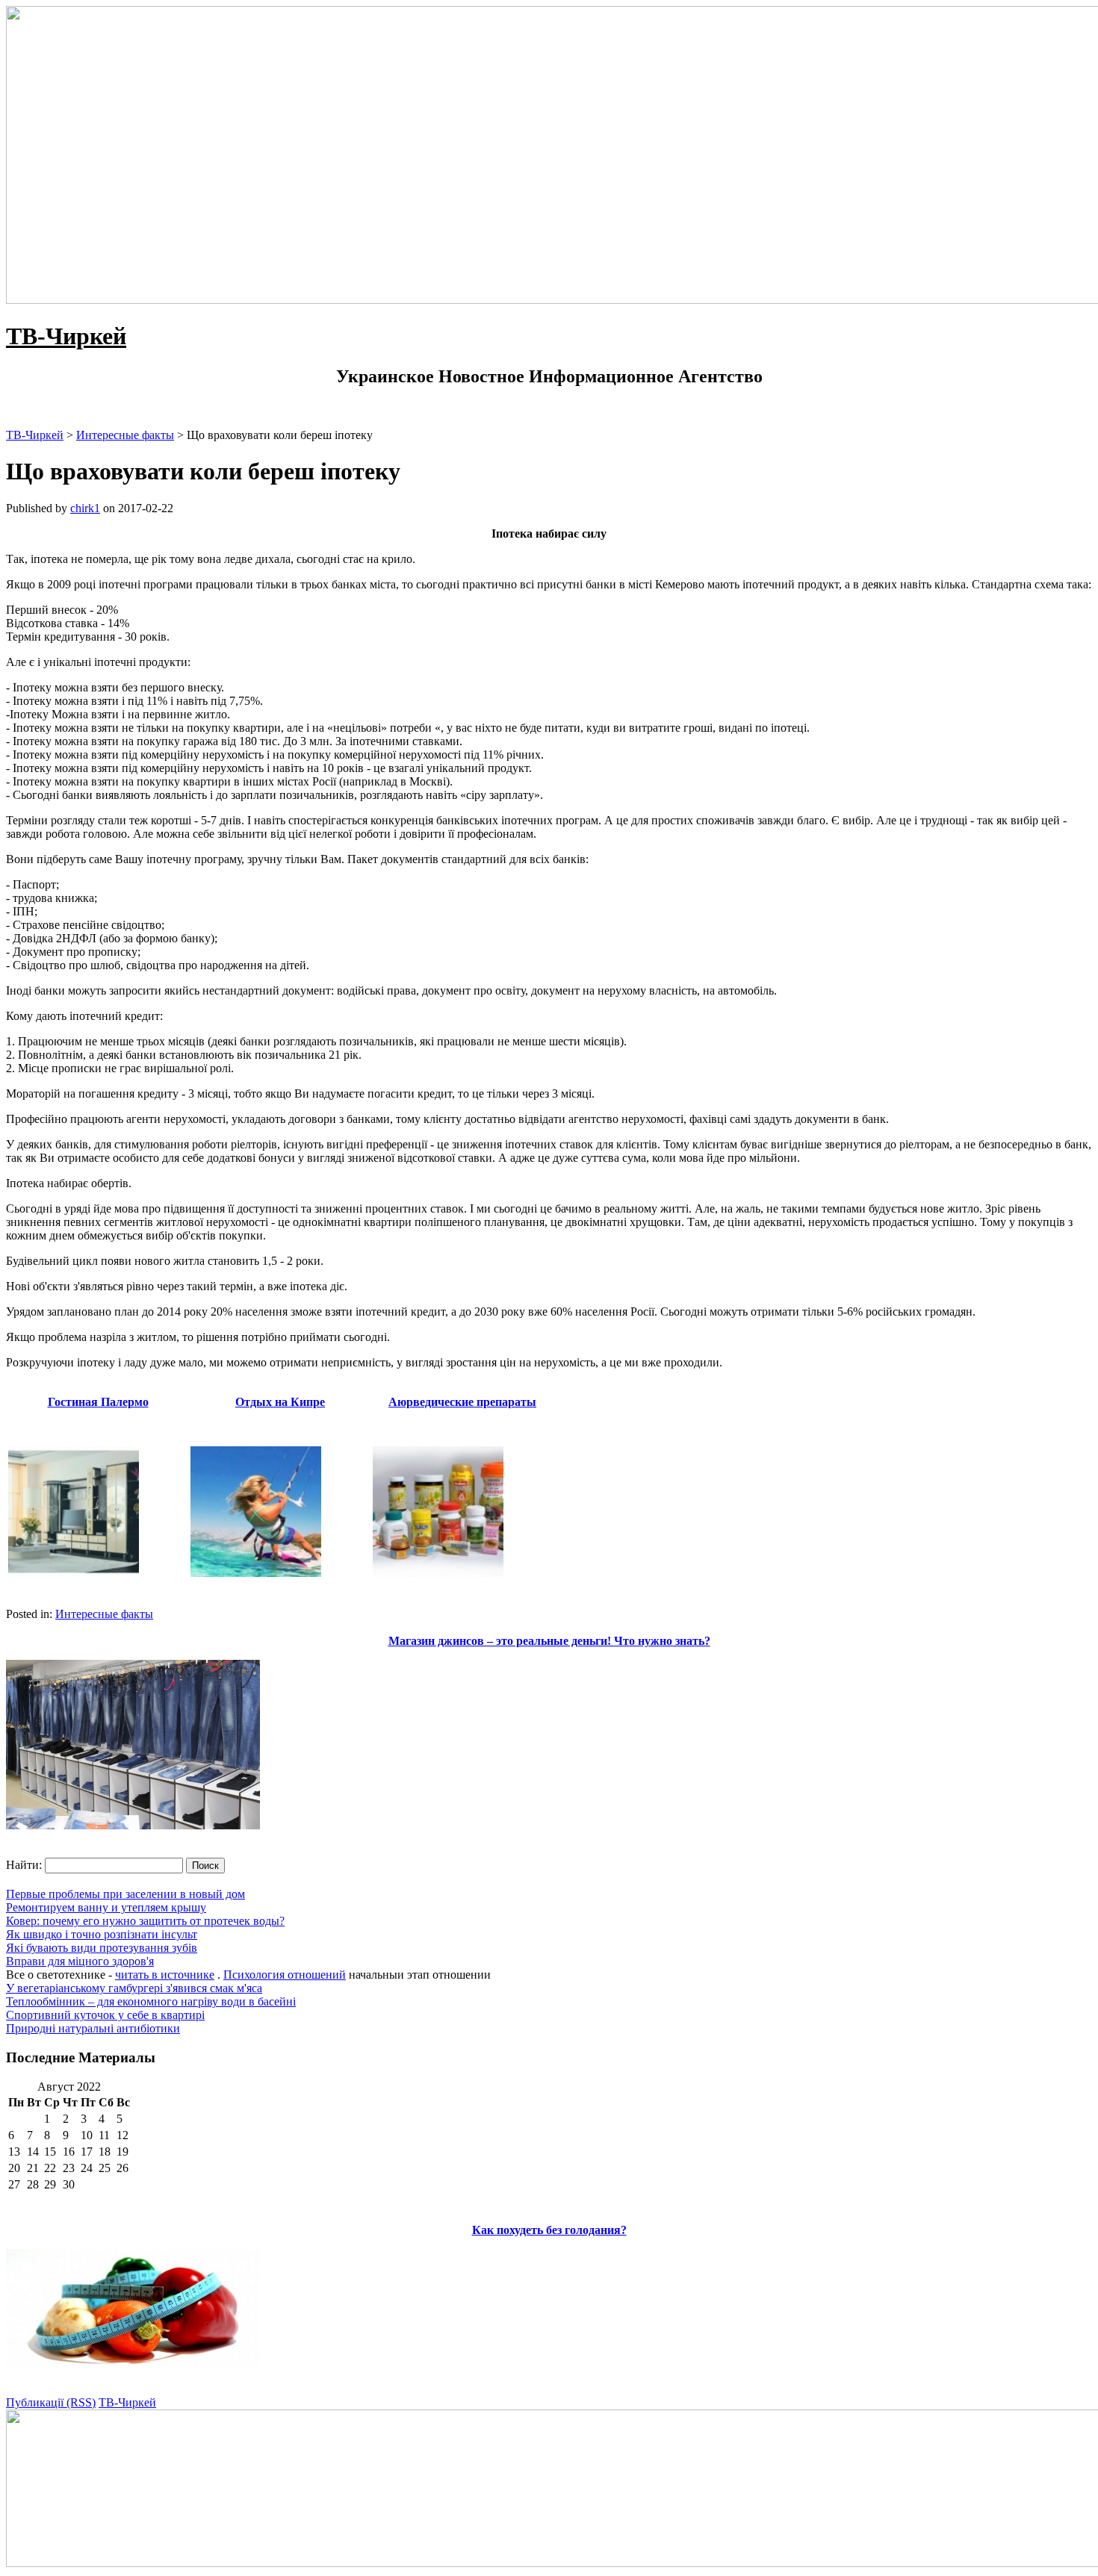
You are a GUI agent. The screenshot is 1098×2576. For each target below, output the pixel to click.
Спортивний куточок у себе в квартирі (105, 2015)
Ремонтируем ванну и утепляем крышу (106, 1907)
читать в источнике (165, 1975)
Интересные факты (104, 1614)
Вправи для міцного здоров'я (80, 1961)
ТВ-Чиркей (66, 336)
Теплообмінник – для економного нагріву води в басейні (151, 2001)
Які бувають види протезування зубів (102, 1948)
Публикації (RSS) (51, 2402)
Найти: (24, 1865)
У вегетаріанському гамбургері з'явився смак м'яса (134, 1988)
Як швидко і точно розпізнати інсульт (102, 1934)
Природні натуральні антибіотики (93, 2028)
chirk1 (85, 508)
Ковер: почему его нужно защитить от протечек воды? (145, 1921)
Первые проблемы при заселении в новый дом (125, 1894)
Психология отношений (285, 1975)
